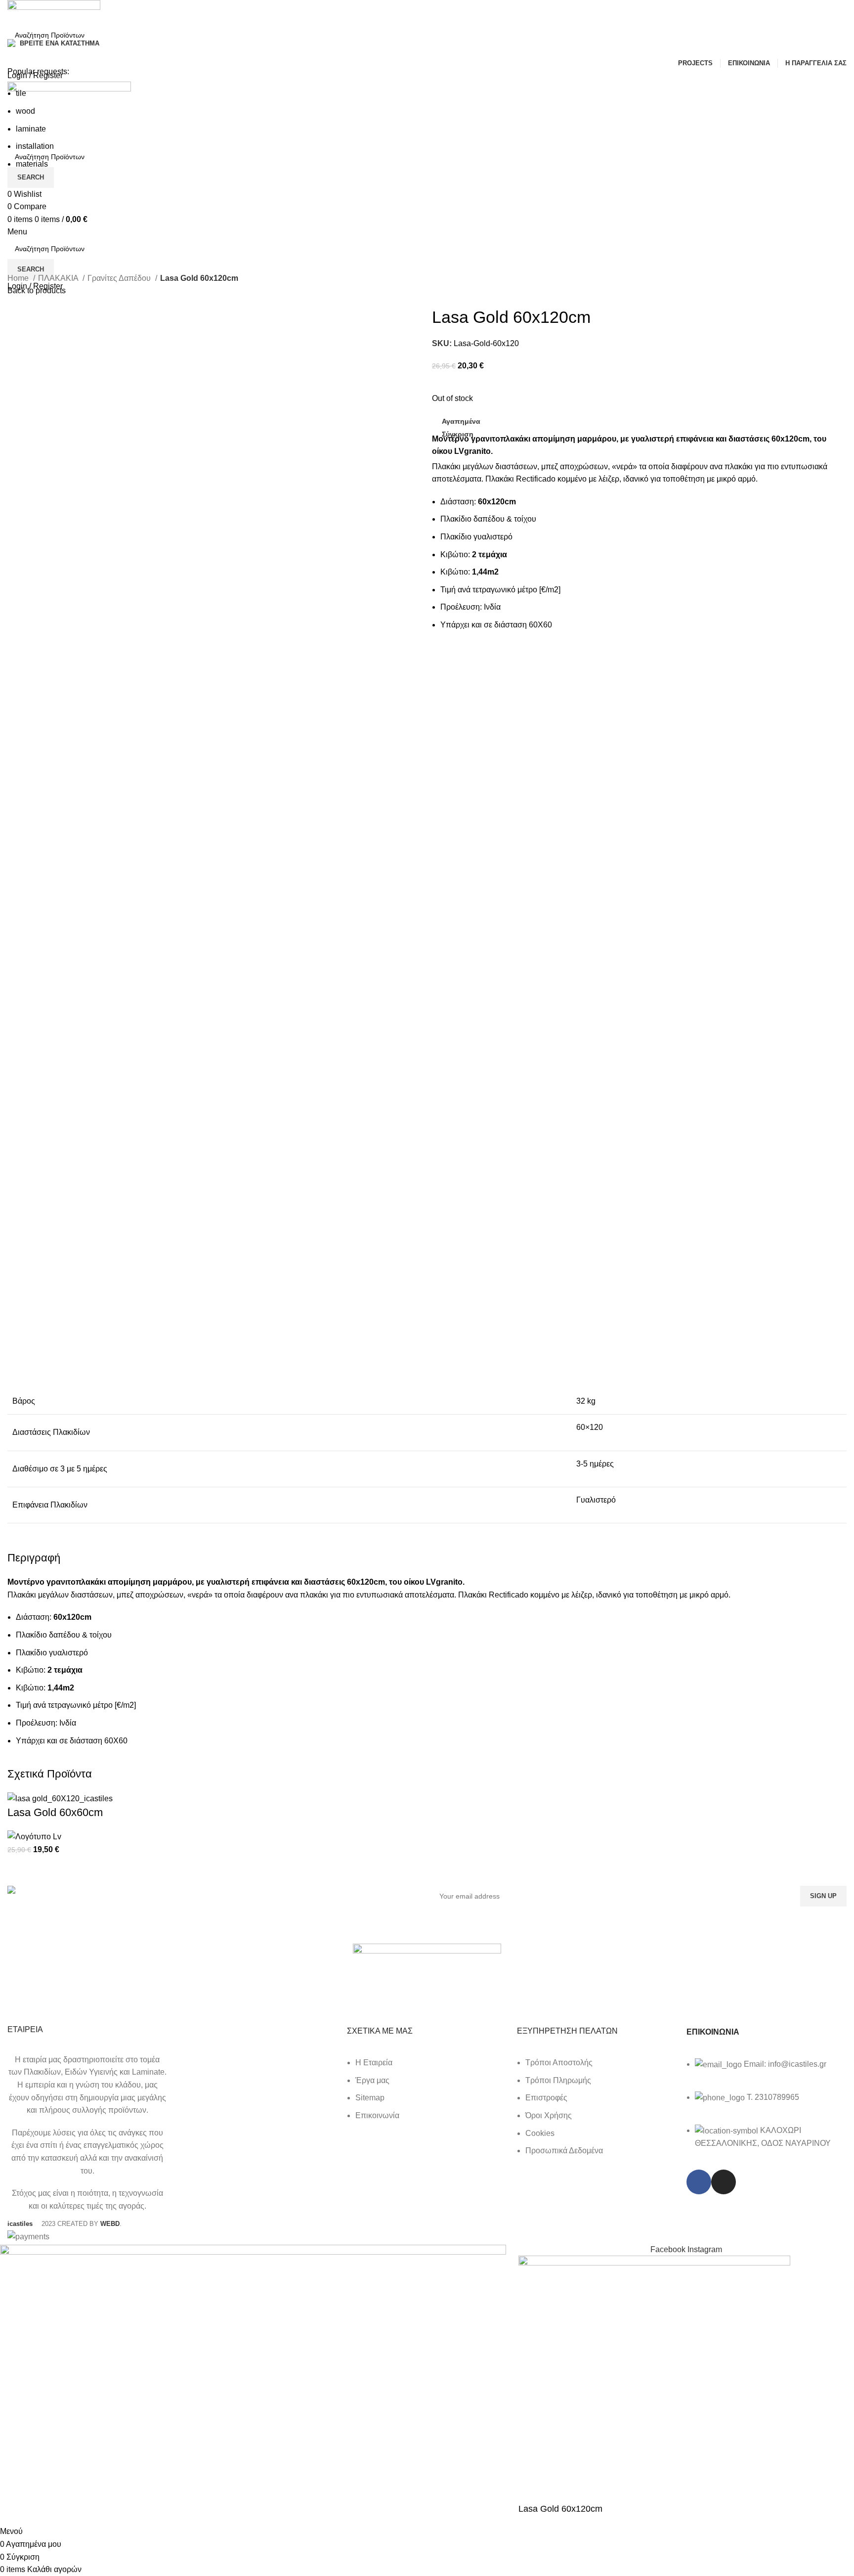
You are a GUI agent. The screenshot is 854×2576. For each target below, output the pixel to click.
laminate (31, 129)
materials (32, 164)
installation (35, 146)
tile (21, 93)
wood (25, 111)
